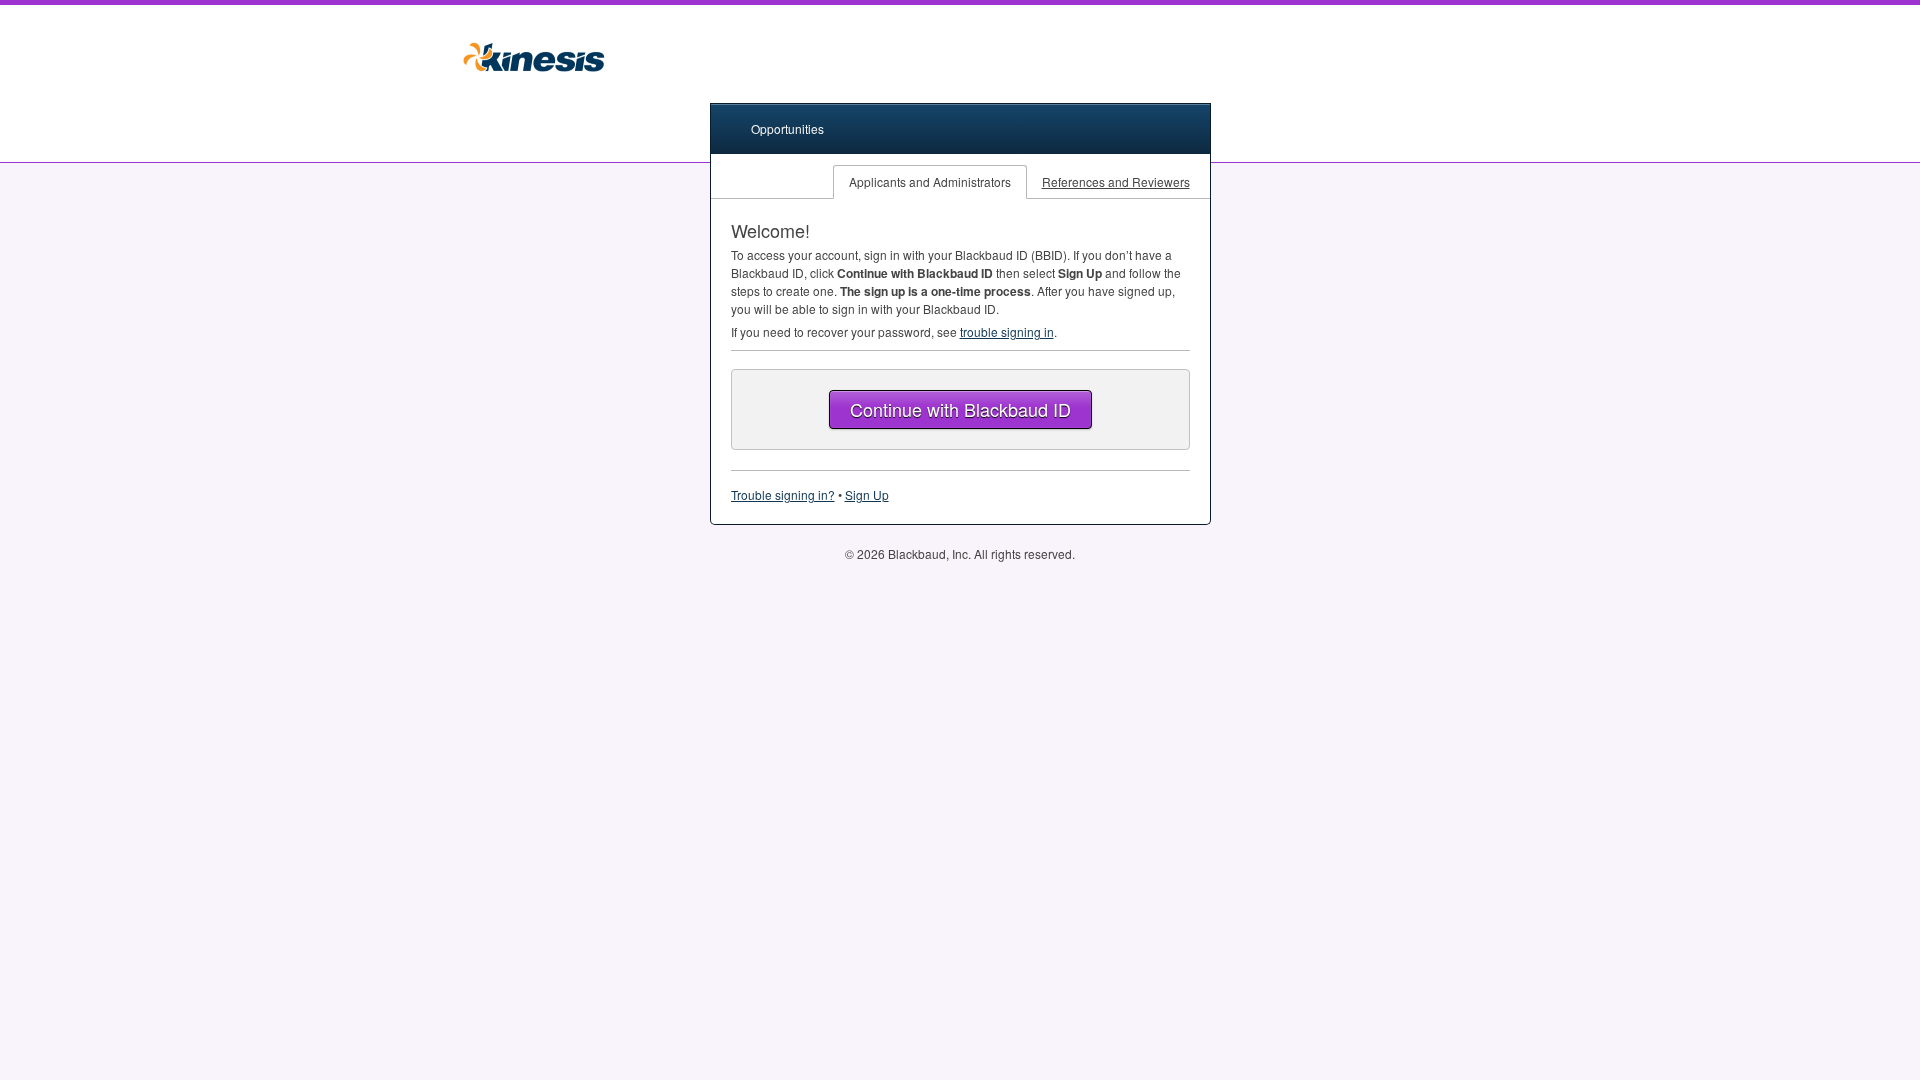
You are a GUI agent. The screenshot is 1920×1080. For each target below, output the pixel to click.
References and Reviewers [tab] (1116, 181)
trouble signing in (1007, 331)
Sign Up (867, 494)
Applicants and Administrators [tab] (930, 181)
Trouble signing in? (783, 494)
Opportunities (787, 128)
